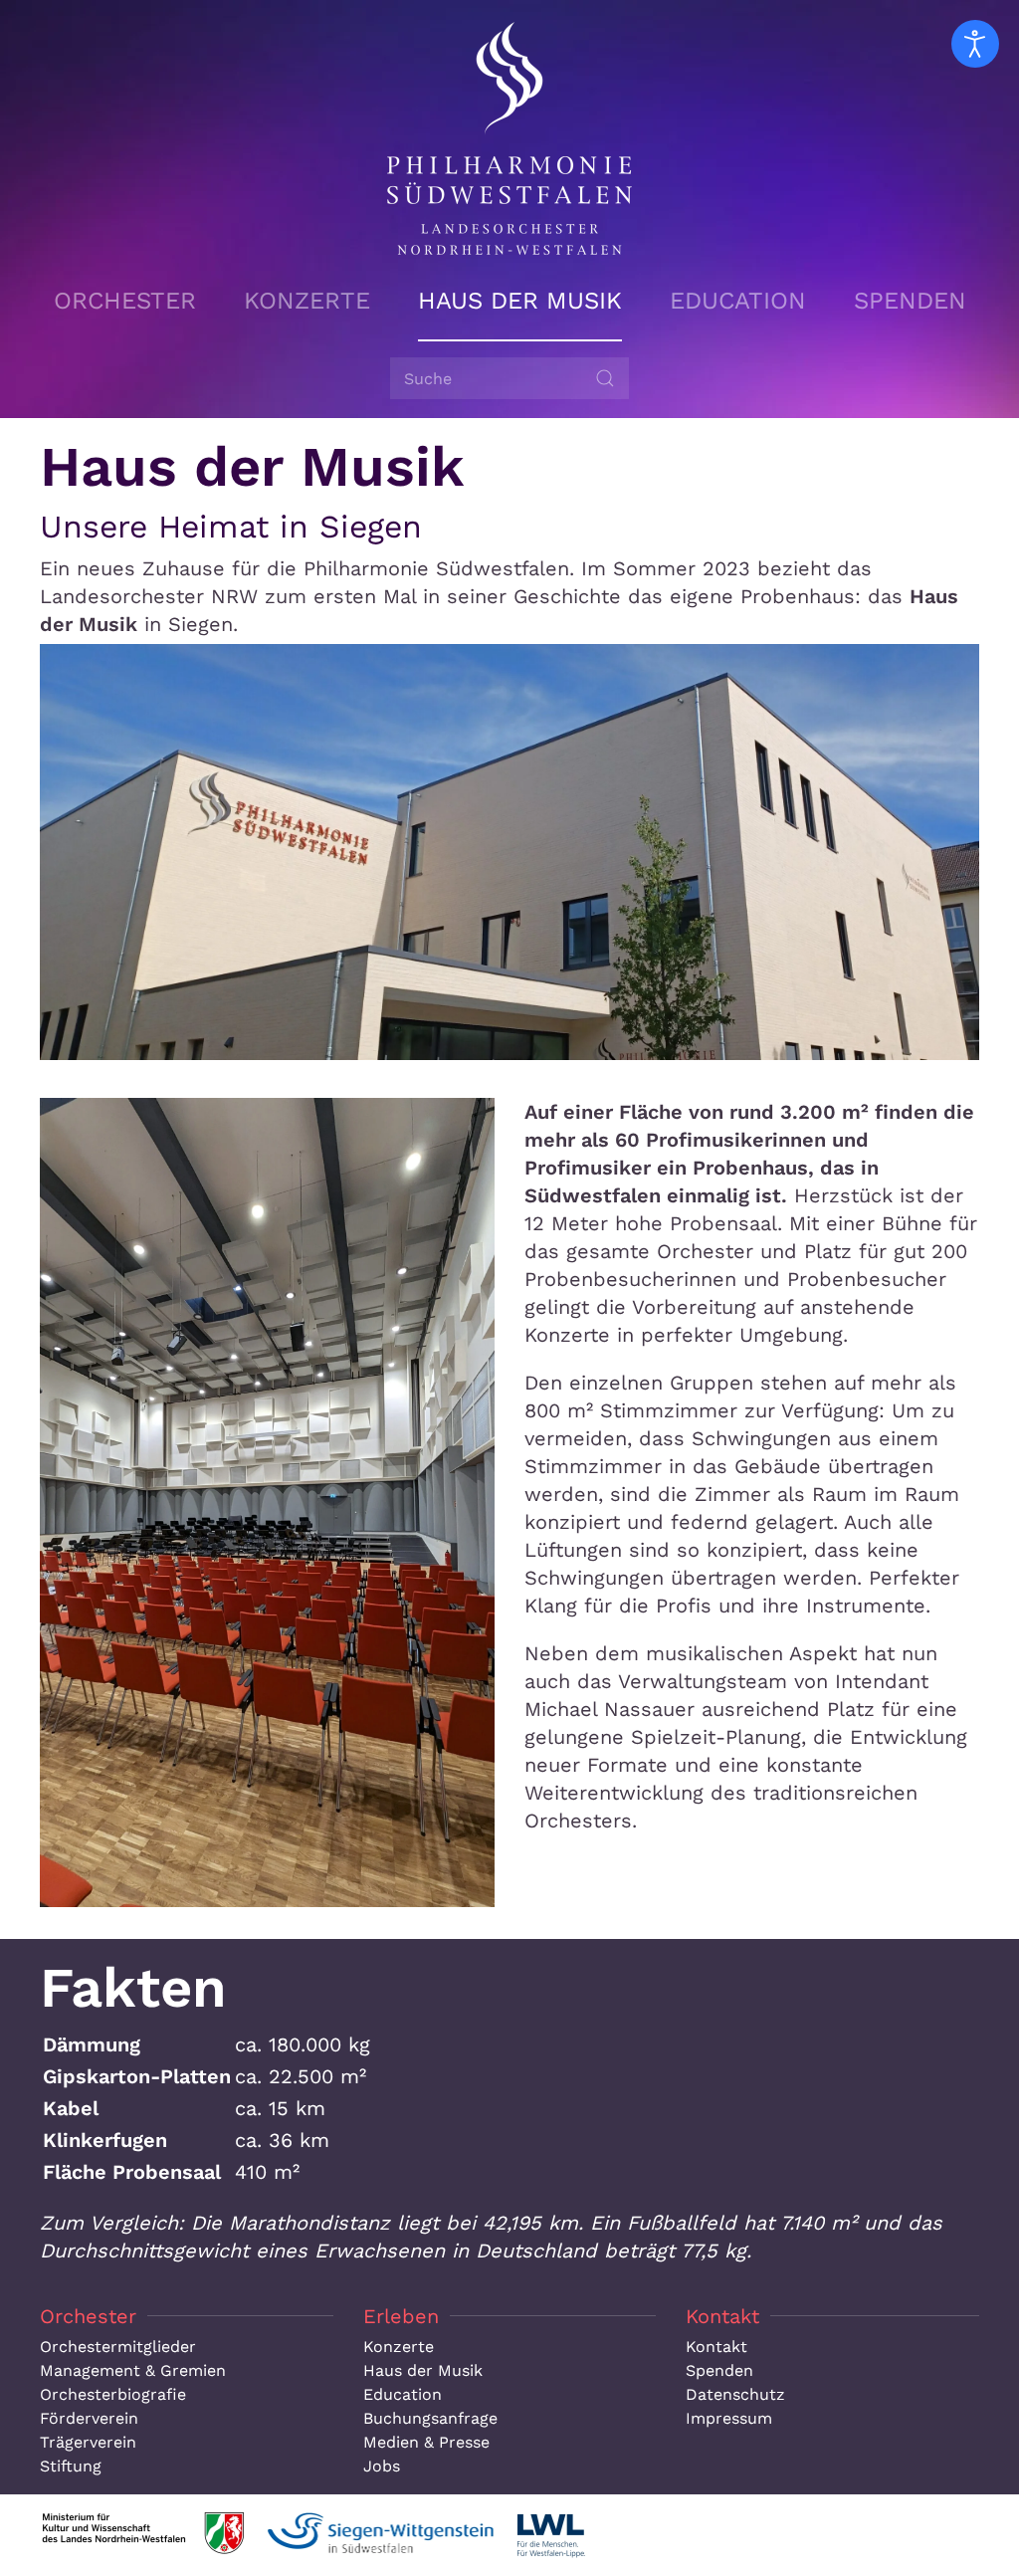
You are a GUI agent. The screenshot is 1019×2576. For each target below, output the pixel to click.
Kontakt (716, 2347)
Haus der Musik (520, 301)
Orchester (125, 301)
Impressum (729, 2418)
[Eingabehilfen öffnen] (975, 44)
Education (738, 301)
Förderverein (89, 2418)
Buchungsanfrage (430, 2418)
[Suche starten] (605, 378)
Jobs (382, 2466)
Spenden (910, 301)
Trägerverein (88, 2442)
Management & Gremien (133, 2370)
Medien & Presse (426, 2442)
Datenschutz (735, 2394)
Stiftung (71, 2466)
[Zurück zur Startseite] (509, 138)
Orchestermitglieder (118, 2347)
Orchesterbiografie (113, 2394)
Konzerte (307, 301)
